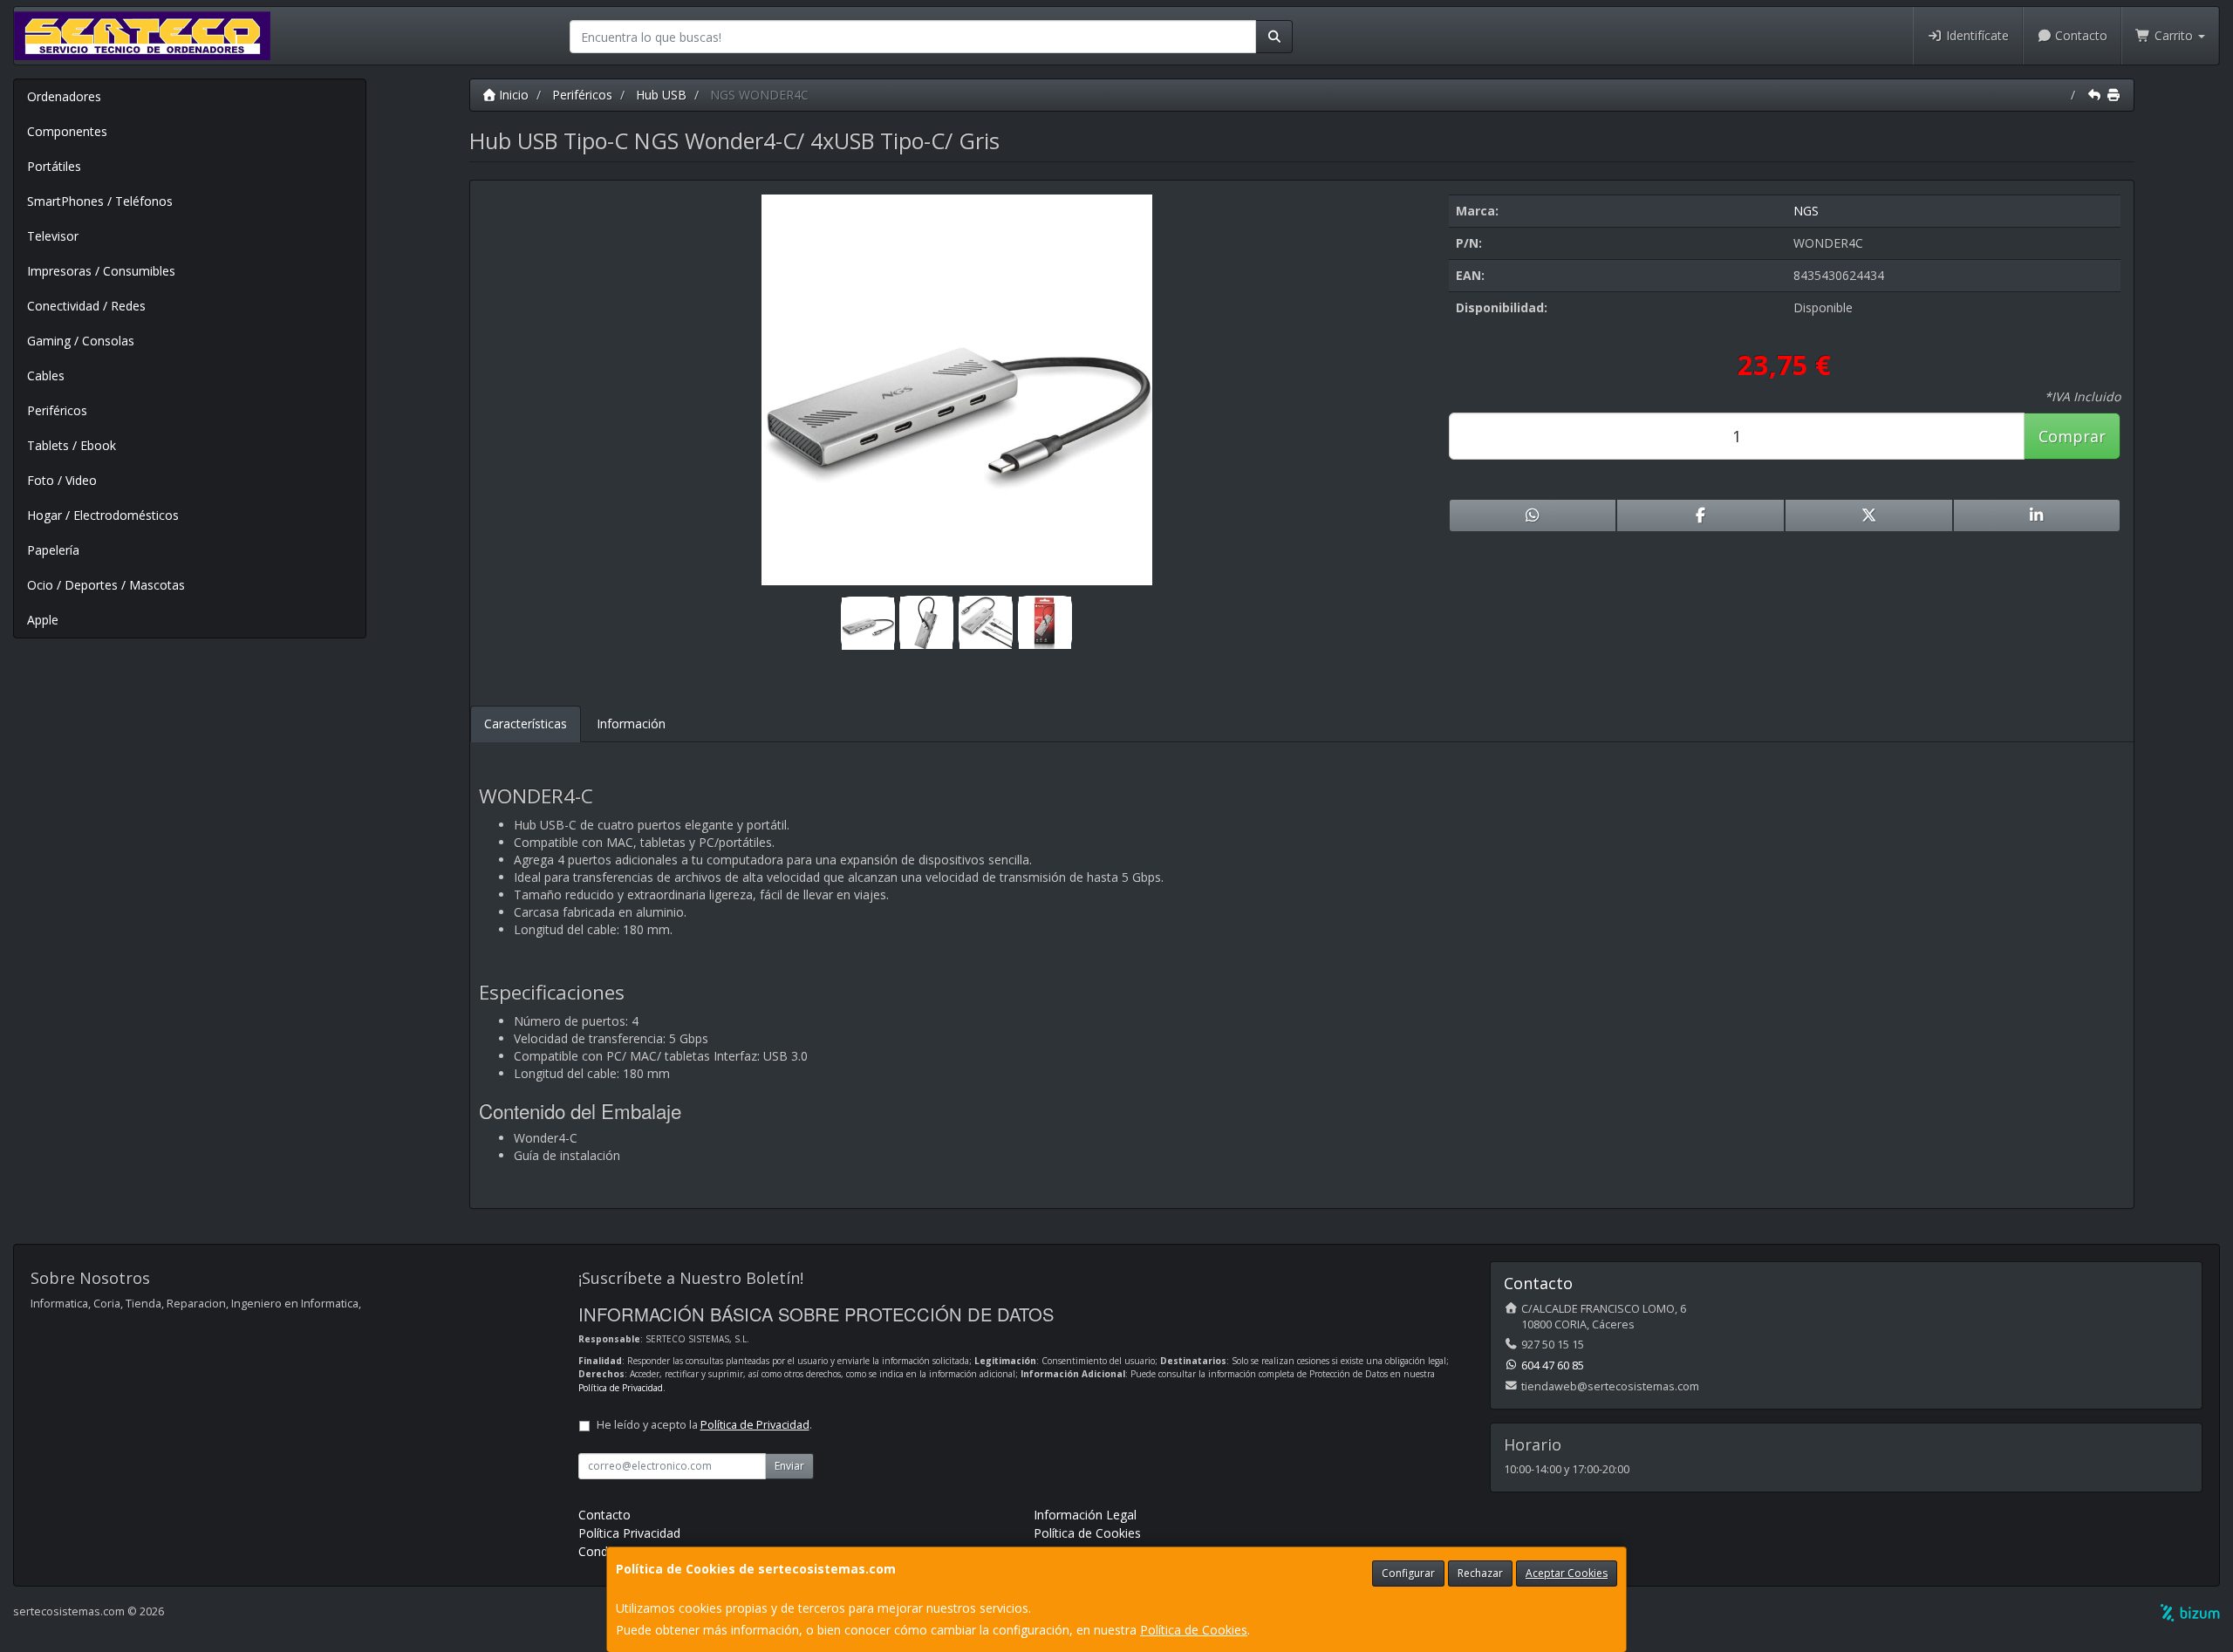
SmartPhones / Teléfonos (100, 201)
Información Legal (1085, 1515)
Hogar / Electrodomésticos (103, 515)
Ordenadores (64, 96)
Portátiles (54, 166)
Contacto (2079, 35)
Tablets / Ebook (72, 445)
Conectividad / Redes (86, 306)
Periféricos (57, 410)
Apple (43, 620)
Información (631, 724)
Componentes (67, 131)
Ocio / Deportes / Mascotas (106, 585)
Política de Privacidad (621, 1388)
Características (526, 724)
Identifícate (1976, 35)
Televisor (53, 236)
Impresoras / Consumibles (101, 271)
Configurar (1408, 1573)
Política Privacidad (629, 1533)
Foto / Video (62, 480)
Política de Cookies (1194, 1630)
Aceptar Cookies (1567, 1573)
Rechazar (1480, 1573)
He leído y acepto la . (704, 1425)
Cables (46, 375)
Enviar (789, 1466)
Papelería (53, 550)
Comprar (2072, 436)
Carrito (2174, 35)
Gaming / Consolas (81, 341)
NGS (1806, 211)
